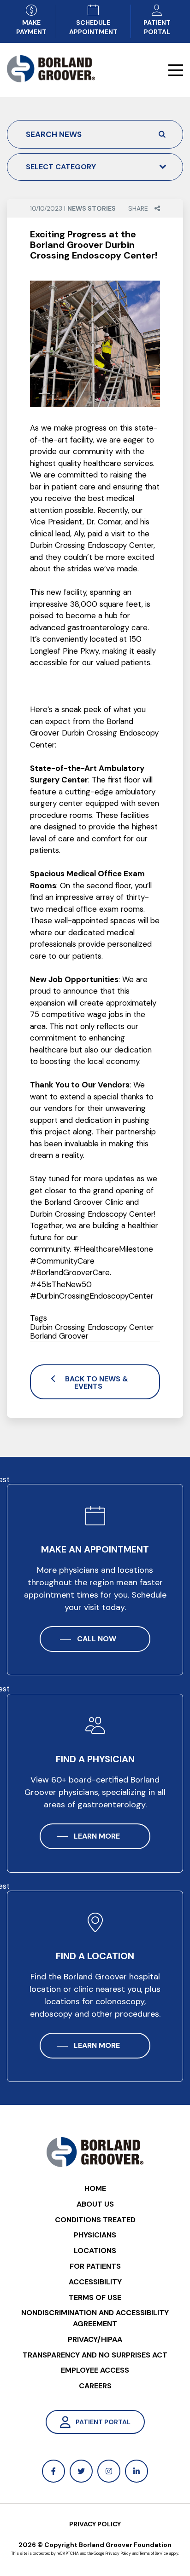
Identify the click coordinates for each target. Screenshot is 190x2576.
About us (95, 2204)
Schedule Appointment (93, 27)
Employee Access (95, 2370)
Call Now (97, 1639)
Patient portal (157, 27)
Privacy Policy (95, 2524)
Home (95, 2188)
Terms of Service (154, 2554)
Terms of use (95, 2297)
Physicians (95, 2235)
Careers (95, 2386)
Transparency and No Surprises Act (95, 2355)
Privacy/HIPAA (95, 2339)
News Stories (92, 208)
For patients (95, 2266)
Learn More (97, 1836)
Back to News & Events (97, 1383)
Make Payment (31, 27)
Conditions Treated (95, 2220)
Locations (95, 2251)
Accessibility (95, 2282)
